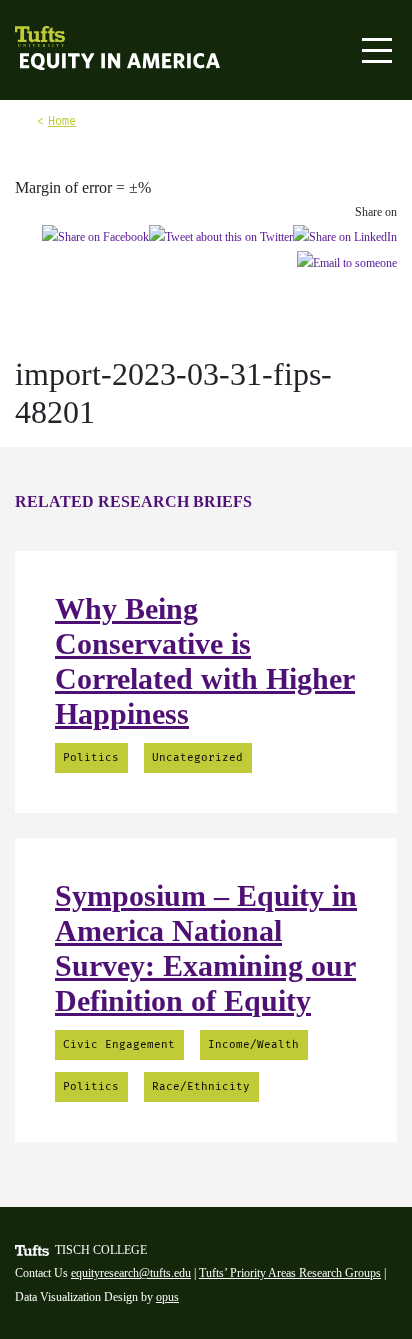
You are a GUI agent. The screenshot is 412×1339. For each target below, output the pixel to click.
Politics (91, 757)
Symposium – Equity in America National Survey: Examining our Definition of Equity (206, 948)
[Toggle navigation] (377, 50)
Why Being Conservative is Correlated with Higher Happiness (205, 661)
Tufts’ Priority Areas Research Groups (290, 1273)
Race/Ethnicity (201, 1086)
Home (62, 121)
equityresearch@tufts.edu (131, 1273)
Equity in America (77, 63)
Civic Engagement (119, 1044)
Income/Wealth (253, 1044)
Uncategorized (197, 757)
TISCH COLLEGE (101, 1250)
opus (167, 1297)
